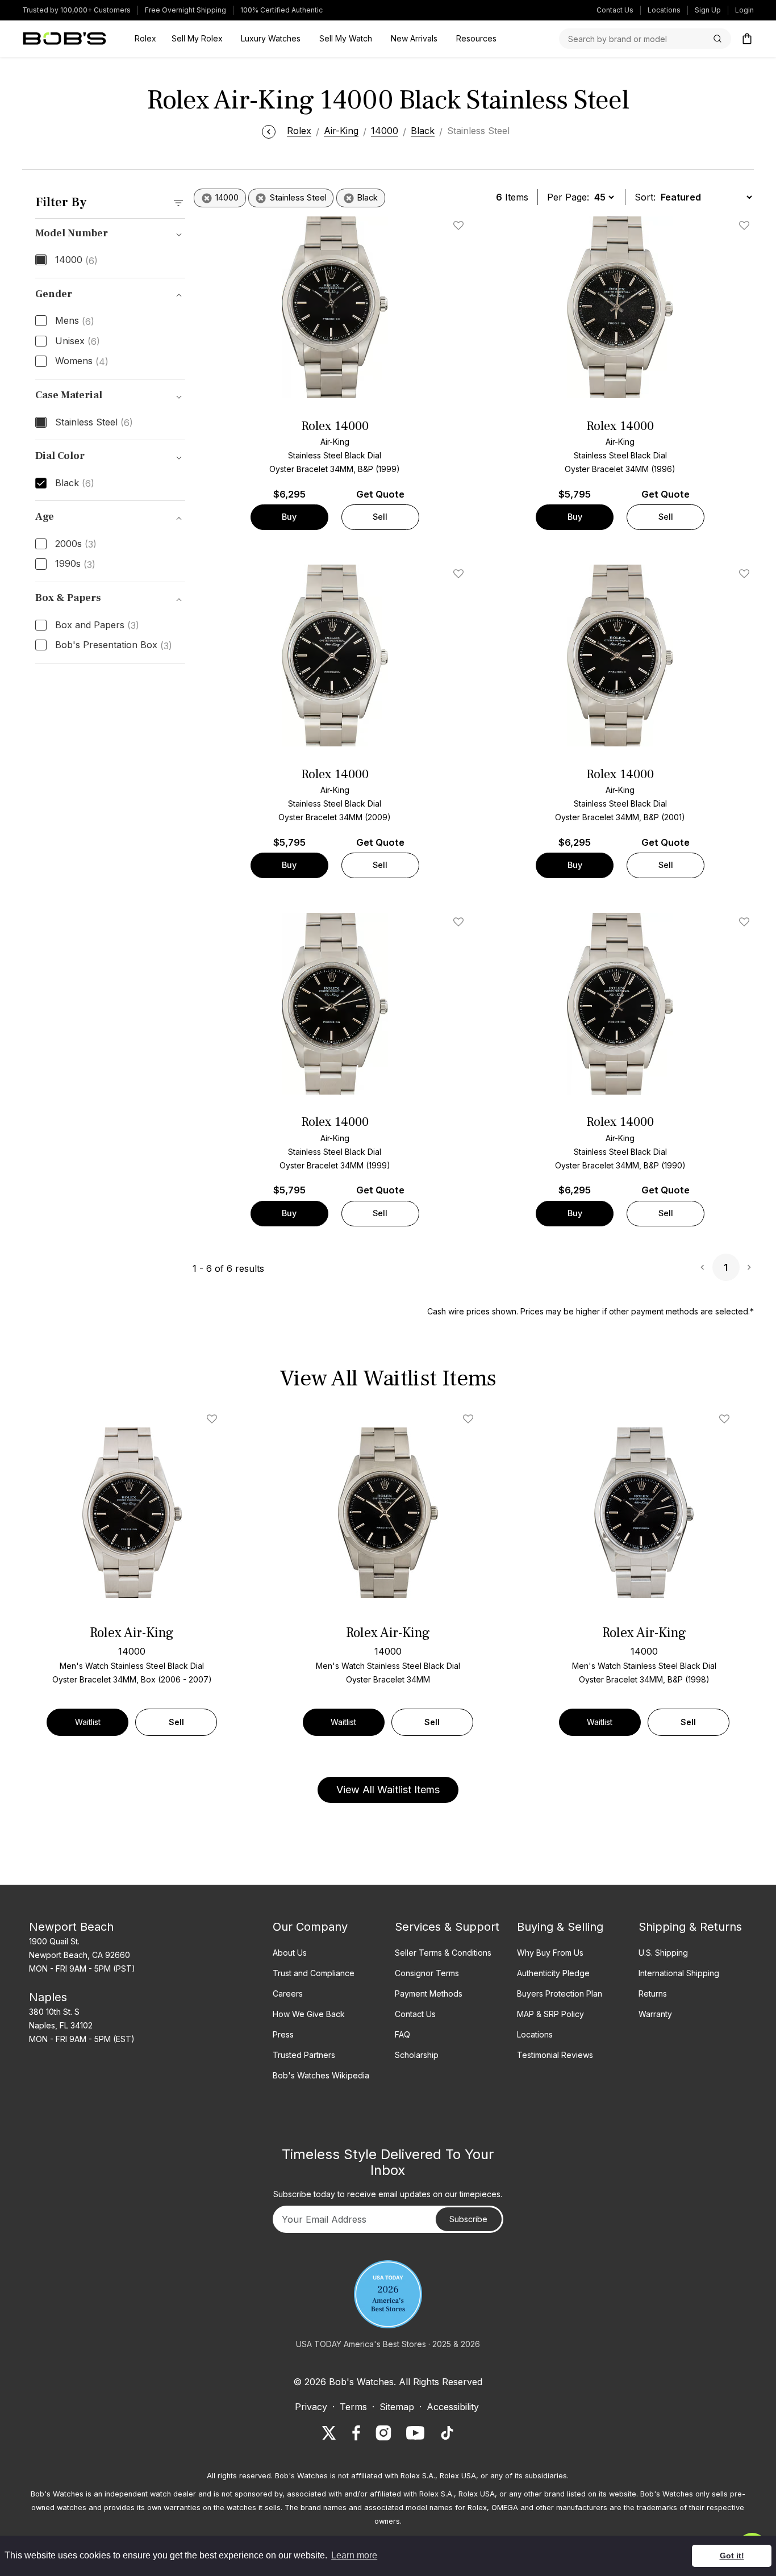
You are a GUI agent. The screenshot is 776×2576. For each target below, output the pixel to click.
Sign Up (708, 10)
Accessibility (453, 2407)
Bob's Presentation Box (114, 645)
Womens (82, 361)
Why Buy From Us (550, 1953)
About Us (290, 1953)
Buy (289, 517)
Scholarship (417, 2055)
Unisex (78, 341)
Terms (353, 2407)
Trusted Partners (304, 2055)
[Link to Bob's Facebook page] (356, 2433)
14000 (76, 260)
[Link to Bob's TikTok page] (447, 2433)
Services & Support (447, 1927)
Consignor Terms (427, 1973)
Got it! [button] (732, 2556)
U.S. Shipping (663, 1953)
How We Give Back (309, 2014)
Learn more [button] (354, 2555)
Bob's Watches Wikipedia (321, 2075)
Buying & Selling (560, 1927)
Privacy (311, 2407)
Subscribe (468, 2219)
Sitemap (397, 2407)
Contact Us (615, 10)
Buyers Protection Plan (560, 1993)
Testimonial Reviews (555, 2055)
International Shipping (679, 1973)
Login (744, 10)
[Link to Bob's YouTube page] (415, 2433)
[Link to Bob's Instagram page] (383, 2433)
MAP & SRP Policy (550, 2014)
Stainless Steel (94, 423)
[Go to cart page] (747, 39)
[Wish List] (214, 1419)
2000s (76, 544)
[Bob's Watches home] (64, 39)
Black (75, 483)
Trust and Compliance (314, 1973)
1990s (75, 564)
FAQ (402, 2034)
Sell (380, 517)
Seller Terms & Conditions (443, 1953)
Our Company (310, 1927)
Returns (653, 1993)
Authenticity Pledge (553, 1973)
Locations (664, 10)
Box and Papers (97, 625)
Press (283, 2034)
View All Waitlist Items (388, 1790)
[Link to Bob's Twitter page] (329, 2433)
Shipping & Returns (690, 1927)
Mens (75, 321)
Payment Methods (429, 1993)
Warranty (655, 2014)
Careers (288, 1993)
